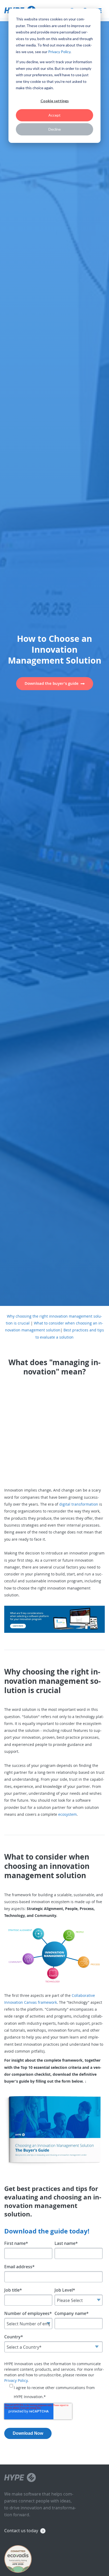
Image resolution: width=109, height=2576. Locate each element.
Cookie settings (55, 101)
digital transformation (79, 1504)
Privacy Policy (59, 52)
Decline (55, 129)
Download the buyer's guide (52, 683)
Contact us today (21, 2531)
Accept (54, 115)
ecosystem (67, 1814)
